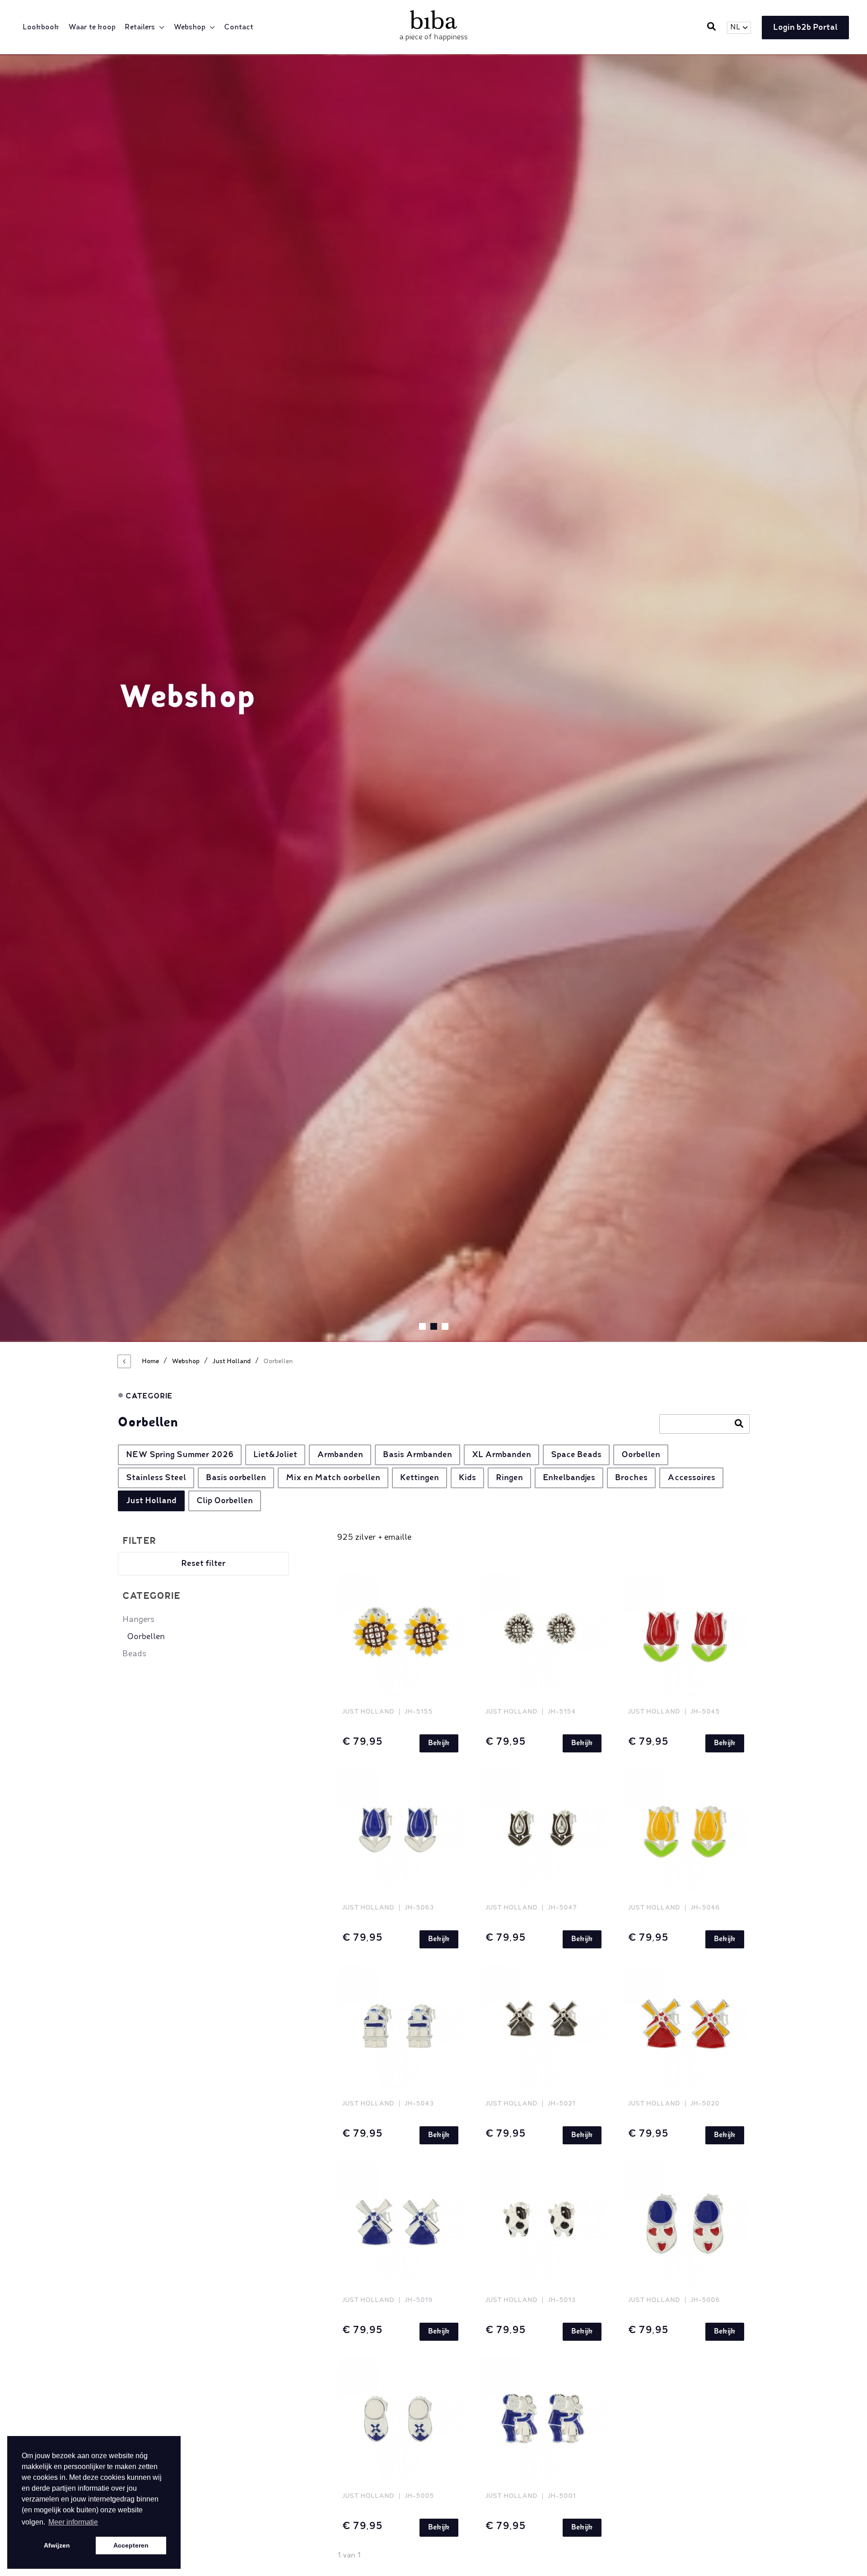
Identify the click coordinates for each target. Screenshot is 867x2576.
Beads (134, 1654)
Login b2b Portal (805, 28)
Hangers (138, 1620)
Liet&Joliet (275, 1455)
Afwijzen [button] (57, 2545)
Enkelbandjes (569, 1478)
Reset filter (203, 1564)
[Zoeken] (739, 1425)
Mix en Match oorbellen (333, 1478)
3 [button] (445, 1326)
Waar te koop (92, 28)
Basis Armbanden (417, 1455)
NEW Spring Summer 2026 (180, 1455)
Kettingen (420, 1478)
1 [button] (422, 1326)
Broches (631, 1478)
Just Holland (151, 1501)
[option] (433, 698)
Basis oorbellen (236, 1478)
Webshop (189, 28)
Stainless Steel (156, 1478)
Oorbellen (641, 1455)
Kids (467, 1478)
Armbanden (340, 1455)
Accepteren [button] (131, 2545)
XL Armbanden (501, 1455)
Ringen (509, 1478)
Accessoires (691, 1478)
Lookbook (41, 28)
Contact (239, 28)
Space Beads (576, 1455)
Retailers (140, 28)
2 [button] (434, 1326)
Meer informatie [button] (73, 2522)
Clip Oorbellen (225, 1501)
